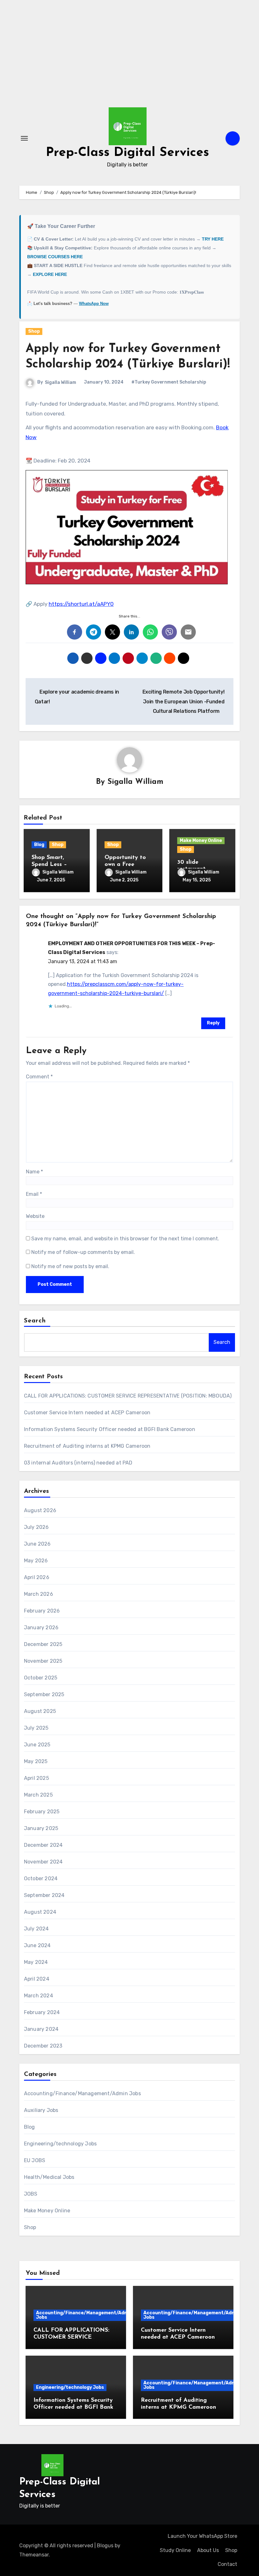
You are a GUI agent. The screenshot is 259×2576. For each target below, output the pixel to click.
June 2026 (37, 1544)
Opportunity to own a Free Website (125, 865)
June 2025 (37, 1745)
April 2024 (37, 1979)
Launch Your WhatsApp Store (202, 2536)
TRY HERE (213, 239)
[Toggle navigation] (24, 138)
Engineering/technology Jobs (60, 2144)
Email (34, 1194)
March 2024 (39, 1996)
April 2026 (37, 1577)
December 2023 (43, 2046)
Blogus (105, 2546)
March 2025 (38, 1795)
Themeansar (34, 2555)
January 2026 (41, 1628)
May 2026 (36, 1561)
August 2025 (40, 1711)
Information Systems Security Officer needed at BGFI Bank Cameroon (110, 1429)
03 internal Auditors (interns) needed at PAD (78, 1463)
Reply (213, 1023)
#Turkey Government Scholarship (169, 382)
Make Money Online (201, 841)
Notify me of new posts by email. (70, 1266)
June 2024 (37, 1945)
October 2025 (41, 1678)
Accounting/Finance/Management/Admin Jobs (82, 2093)
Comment (39, 1077)
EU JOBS (35, 2160)
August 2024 (40, 1912)
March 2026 (39, 1594)
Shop (34, 331)
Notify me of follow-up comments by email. (83, 1252)
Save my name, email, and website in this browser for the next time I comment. (125, 1239)
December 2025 (43, 1644)
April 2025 (36, 1778)
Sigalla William (60, 382)
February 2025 (42, 1812)
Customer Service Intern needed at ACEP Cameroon (87, 1413)
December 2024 (43, 1845)
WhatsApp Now (94, 304)
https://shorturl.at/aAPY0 (81, 604)
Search (35, 1321)
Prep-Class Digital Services (127, 153)
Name (34, 1172)
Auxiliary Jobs (41, 2110)
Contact (227, 2564)
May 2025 (36, 1761)
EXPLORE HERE (50, 274)
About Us (208, 2550)
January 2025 (41, 1828)
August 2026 (40, 1510)
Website (35, 1216)
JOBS (31, 2194)
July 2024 (36, 1929)
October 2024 (41, 1878)
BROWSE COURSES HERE (55, 257)
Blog (39, 845)
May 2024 (36, 1962)
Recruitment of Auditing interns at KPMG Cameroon (87, 1446)
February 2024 (42, 2012)
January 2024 (41, 2029)
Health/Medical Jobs (49, 2177)
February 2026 (42, 1611)
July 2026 (36, 1527)
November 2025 (43, 1661)
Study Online (175, 2550)
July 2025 (36, 1728)
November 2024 (43, 1862)
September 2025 (44, 1694)
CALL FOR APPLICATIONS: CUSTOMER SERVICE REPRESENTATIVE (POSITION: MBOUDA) (128, 1396)
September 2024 (44, 1895)
